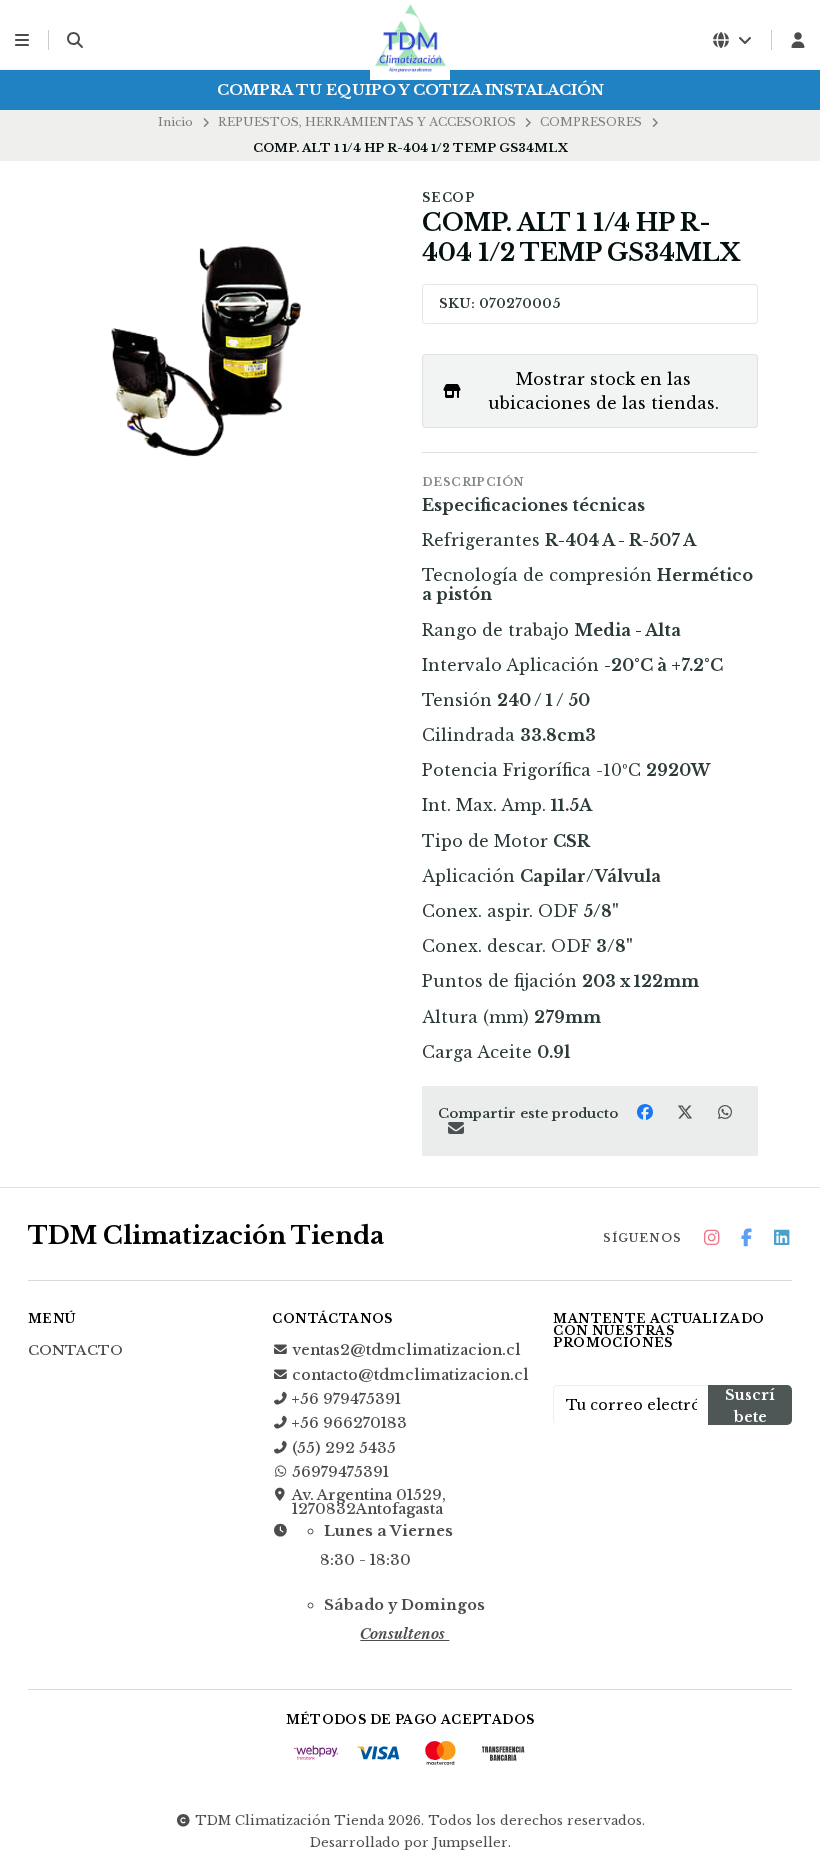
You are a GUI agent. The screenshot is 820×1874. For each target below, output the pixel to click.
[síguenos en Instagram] (711, 1238)
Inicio (175, 122)
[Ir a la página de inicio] (410, 40)
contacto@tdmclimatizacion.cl (410, 1375)
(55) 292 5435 (344, 1448)
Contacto (75, 1351)
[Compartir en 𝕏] (687, 1111)
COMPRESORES (591, 122)
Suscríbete (750, 1405)
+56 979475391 (346, 1399)
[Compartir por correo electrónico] (455, 1128)
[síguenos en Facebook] (746, 1238)
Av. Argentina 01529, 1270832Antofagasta (369, 1502)
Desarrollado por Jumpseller (409, 1842)
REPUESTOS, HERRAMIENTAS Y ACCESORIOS (367, 122)
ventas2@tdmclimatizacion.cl (406, 1350)
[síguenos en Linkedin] (781, 1238)
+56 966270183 (349, 1423)
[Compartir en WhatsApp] (724, 1111)
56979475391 (340, 1472)
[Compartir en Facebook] (647, 1111)
